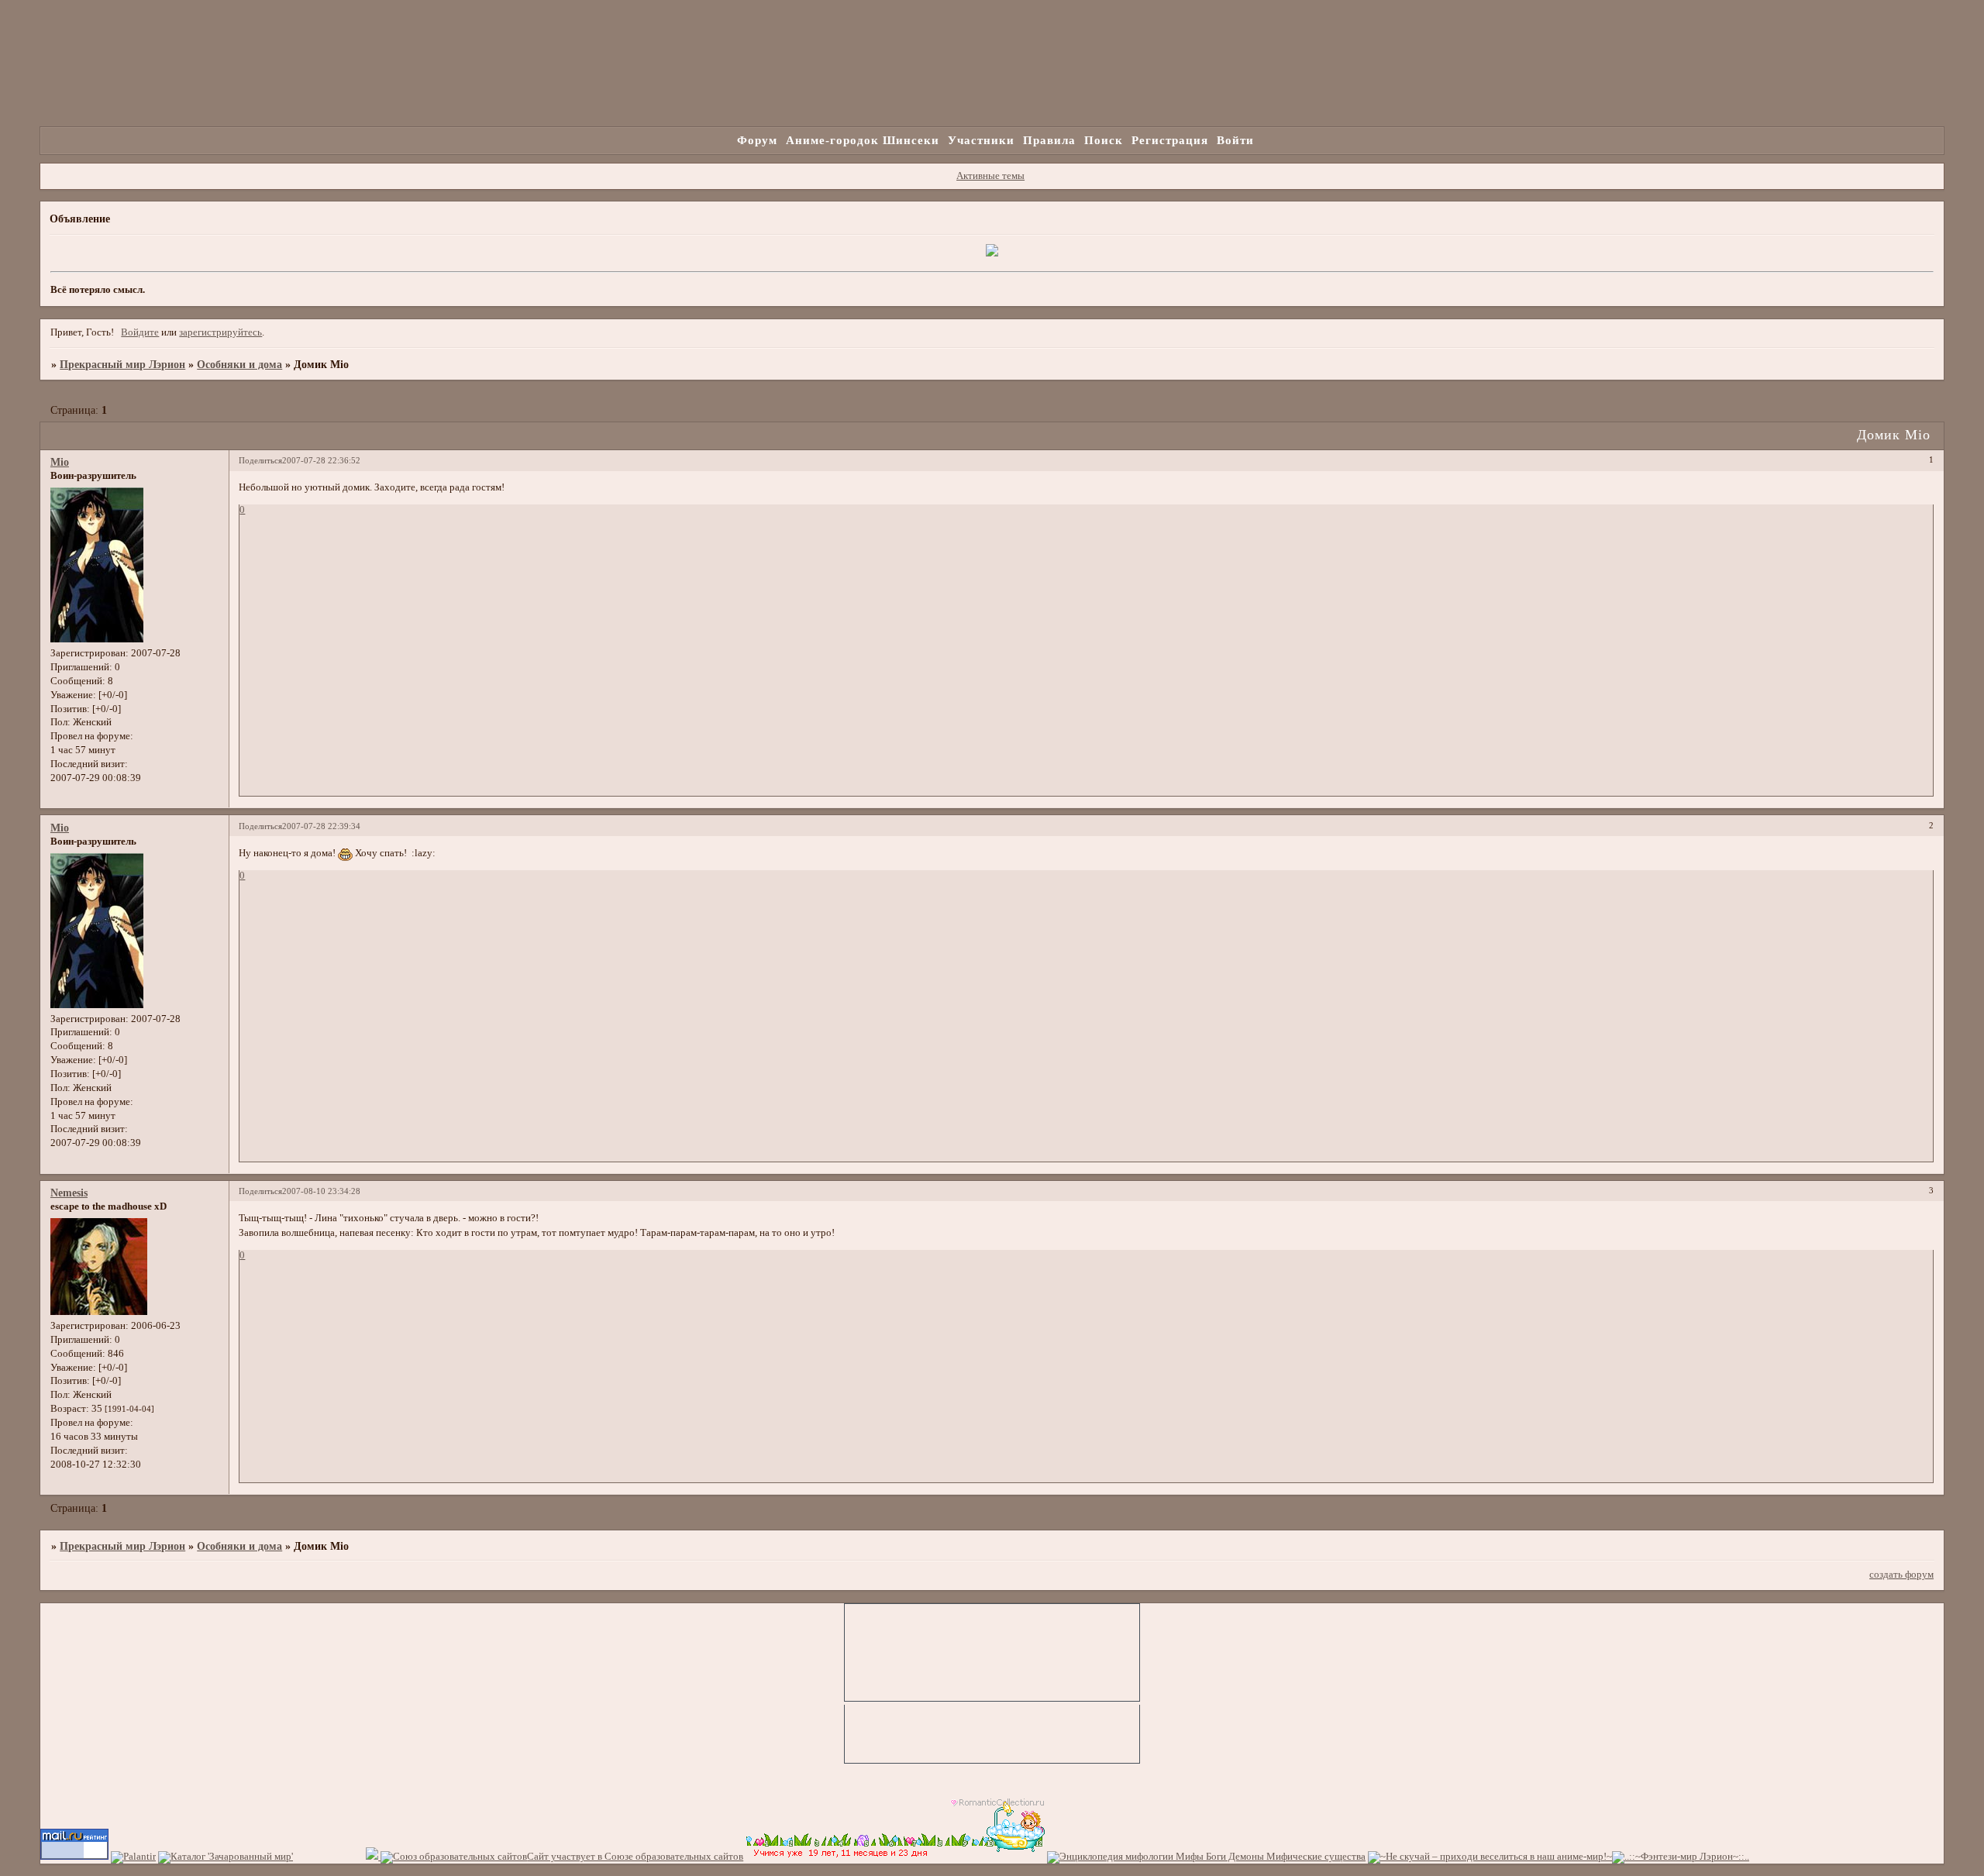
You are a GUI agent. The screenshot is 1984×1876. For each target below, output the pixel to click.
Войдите (140, 332)
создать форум (1901, 1575)
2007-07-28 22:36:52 (321, 460)
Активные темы (990, 176)
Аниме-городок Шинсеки (863, 140)
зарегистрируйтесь (220, 332)
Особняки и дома (239, 364)
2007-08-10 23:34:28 (321, 1191)
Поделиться (260, 460)
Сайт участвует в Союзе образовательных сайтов (635, 1857)
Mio (60, 462)
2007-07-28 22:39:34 (321, 826)
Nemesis (69, 1193)
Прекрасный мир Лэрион (122, 364)
